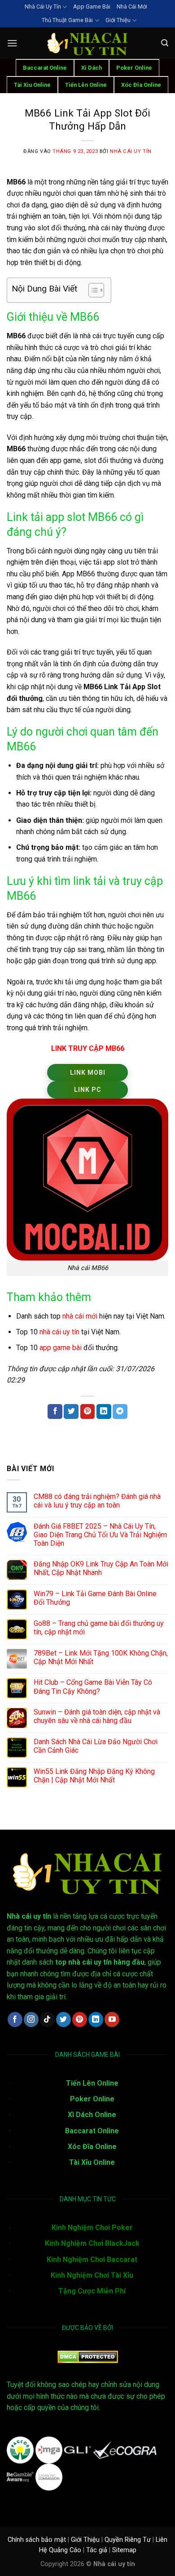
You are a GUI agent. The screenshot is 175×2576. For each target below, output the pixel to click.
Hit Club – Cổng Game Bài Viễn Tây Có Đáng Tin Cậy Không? (93, 1687)
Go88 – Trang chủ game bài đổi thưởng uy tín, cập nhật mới (99, 1628)
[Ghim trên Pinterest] (88, 1412)
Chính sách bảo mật (37, 2540)
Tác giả (97, 2550)
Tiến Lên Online (86, 85)
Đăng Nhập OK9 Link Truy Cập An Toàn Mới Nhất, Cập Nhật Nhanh (101, 1568)
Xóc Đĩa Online (141, 85)
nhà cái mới (80, 1316)
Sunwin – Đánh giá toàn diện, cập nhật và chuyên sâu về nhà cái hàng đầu (97, 1716)
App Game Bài (92, 7)
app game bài (61, 1348)
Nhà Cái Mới (132, 7)
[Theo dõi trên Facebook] (15, 2020)
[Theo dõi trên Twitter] (63, 2020)
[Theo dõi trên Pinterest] (80, 2020)
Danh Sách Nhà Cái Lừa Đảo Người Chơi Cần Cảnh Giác (96, 1746)
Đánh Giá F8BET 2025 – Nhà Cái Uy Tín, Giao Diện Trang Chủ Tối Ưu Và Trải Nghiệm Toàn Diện (100, 1535)
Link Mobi (88, 1073)
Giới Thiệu (118, 20)
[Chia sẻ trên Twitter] (71, 1412)
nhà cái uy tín (59, 1332)
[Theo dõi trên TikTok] (47, 2020)
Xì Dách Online (92, 2115)
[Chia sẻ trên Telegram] (120, 1412)
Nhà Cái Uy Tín (43, 7)
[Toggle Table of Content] (92, 290)
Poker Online (134, 68)
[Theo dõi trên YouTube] (112, 2020)
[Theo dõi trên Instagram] (31, 2020)
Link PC (88, 1090)
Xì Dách (92, 68)
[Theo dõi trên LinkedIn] (96, 2020)
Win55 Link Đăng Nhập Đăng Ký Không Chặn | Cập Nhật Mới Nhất (94, 1776)
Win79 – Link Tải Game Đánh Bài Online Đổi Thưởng (95, 1598)
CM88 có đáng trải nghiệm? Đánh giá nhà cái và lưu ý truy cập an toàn (97, 1501)
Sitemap (124, 2550)
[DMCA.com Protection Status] (88, 2356)
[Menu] (12, 43)
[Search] (165, 43)
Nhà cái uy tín (131, 151)
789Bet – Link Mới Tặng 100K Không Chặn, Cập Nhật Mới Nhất (101, 1657)
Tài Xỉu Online (92, 2162)
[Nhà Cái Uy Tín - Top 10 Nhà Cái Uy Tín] (87, 43)
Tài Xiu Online (32, 85)
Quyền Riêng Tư (128, 2540)
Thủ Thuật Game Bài (67, 20)
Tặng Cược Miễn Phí (92, 2291)
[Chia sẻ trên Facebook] (55, 1412)
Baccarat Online (45, 68)
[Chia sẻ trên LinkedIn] (104, 1412)
